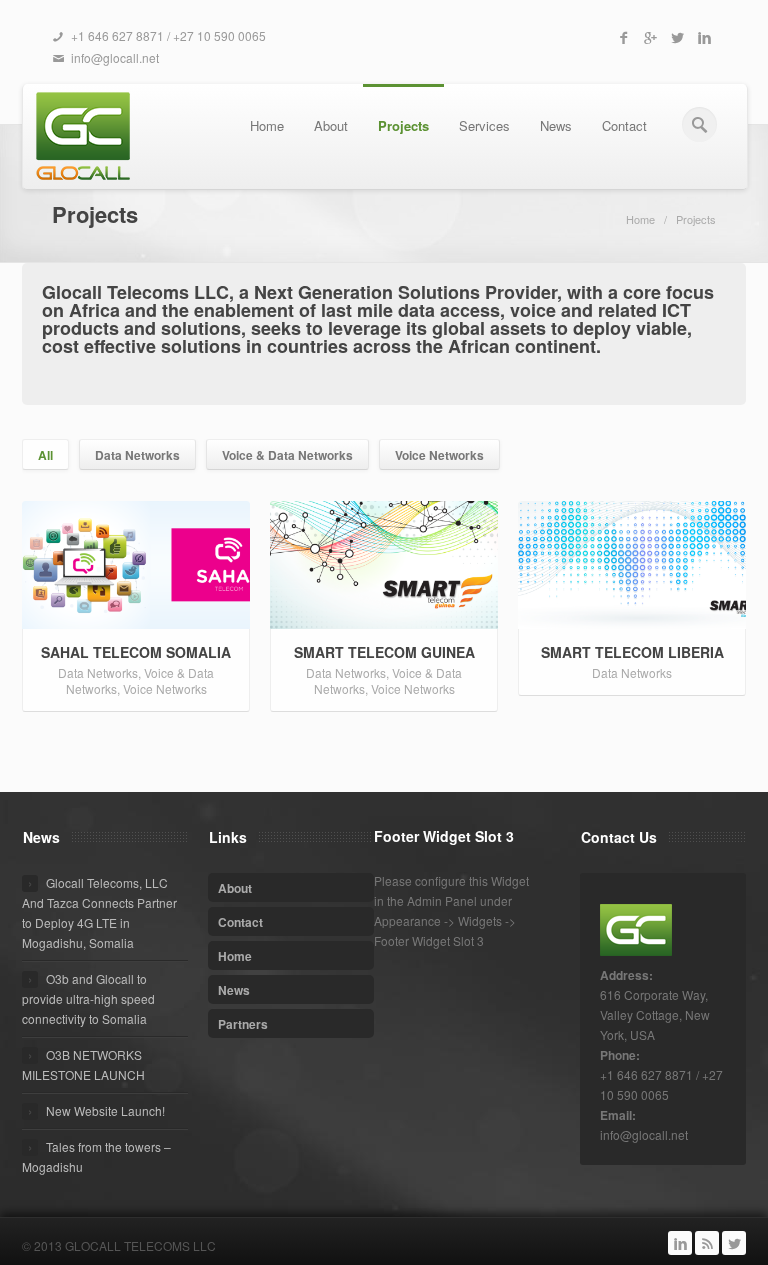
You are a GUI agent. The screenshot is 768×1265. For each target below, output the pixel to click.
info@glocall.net (115, 57)
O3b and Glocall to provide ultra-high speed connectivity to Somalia (88, 998)
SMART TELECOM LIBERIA (632, 652)
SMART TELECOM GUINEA (384, 652)
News (556, 125)
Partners (243, 1024)
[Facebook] (623, 37)
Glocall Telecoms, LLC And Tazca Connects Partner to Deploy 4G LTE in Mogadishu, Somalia (99, 912)
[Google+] (650, 37)
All (45, 455)
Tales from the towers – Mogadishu (96, 1156)
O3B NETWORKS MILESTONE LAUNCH (83, 1064)
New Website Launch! (105, 1110)
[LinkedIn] (704, 37)
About (331, 125)
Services (484, 125)
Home (267, 125)
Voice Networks (439, 455)
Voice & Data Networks (287, 455)
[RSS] (707, 1243)
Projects (403, 125)
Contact (624, 125)
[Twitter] (677, 37)
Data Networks (137, 455)
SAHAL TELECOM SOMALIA (136, 652)
